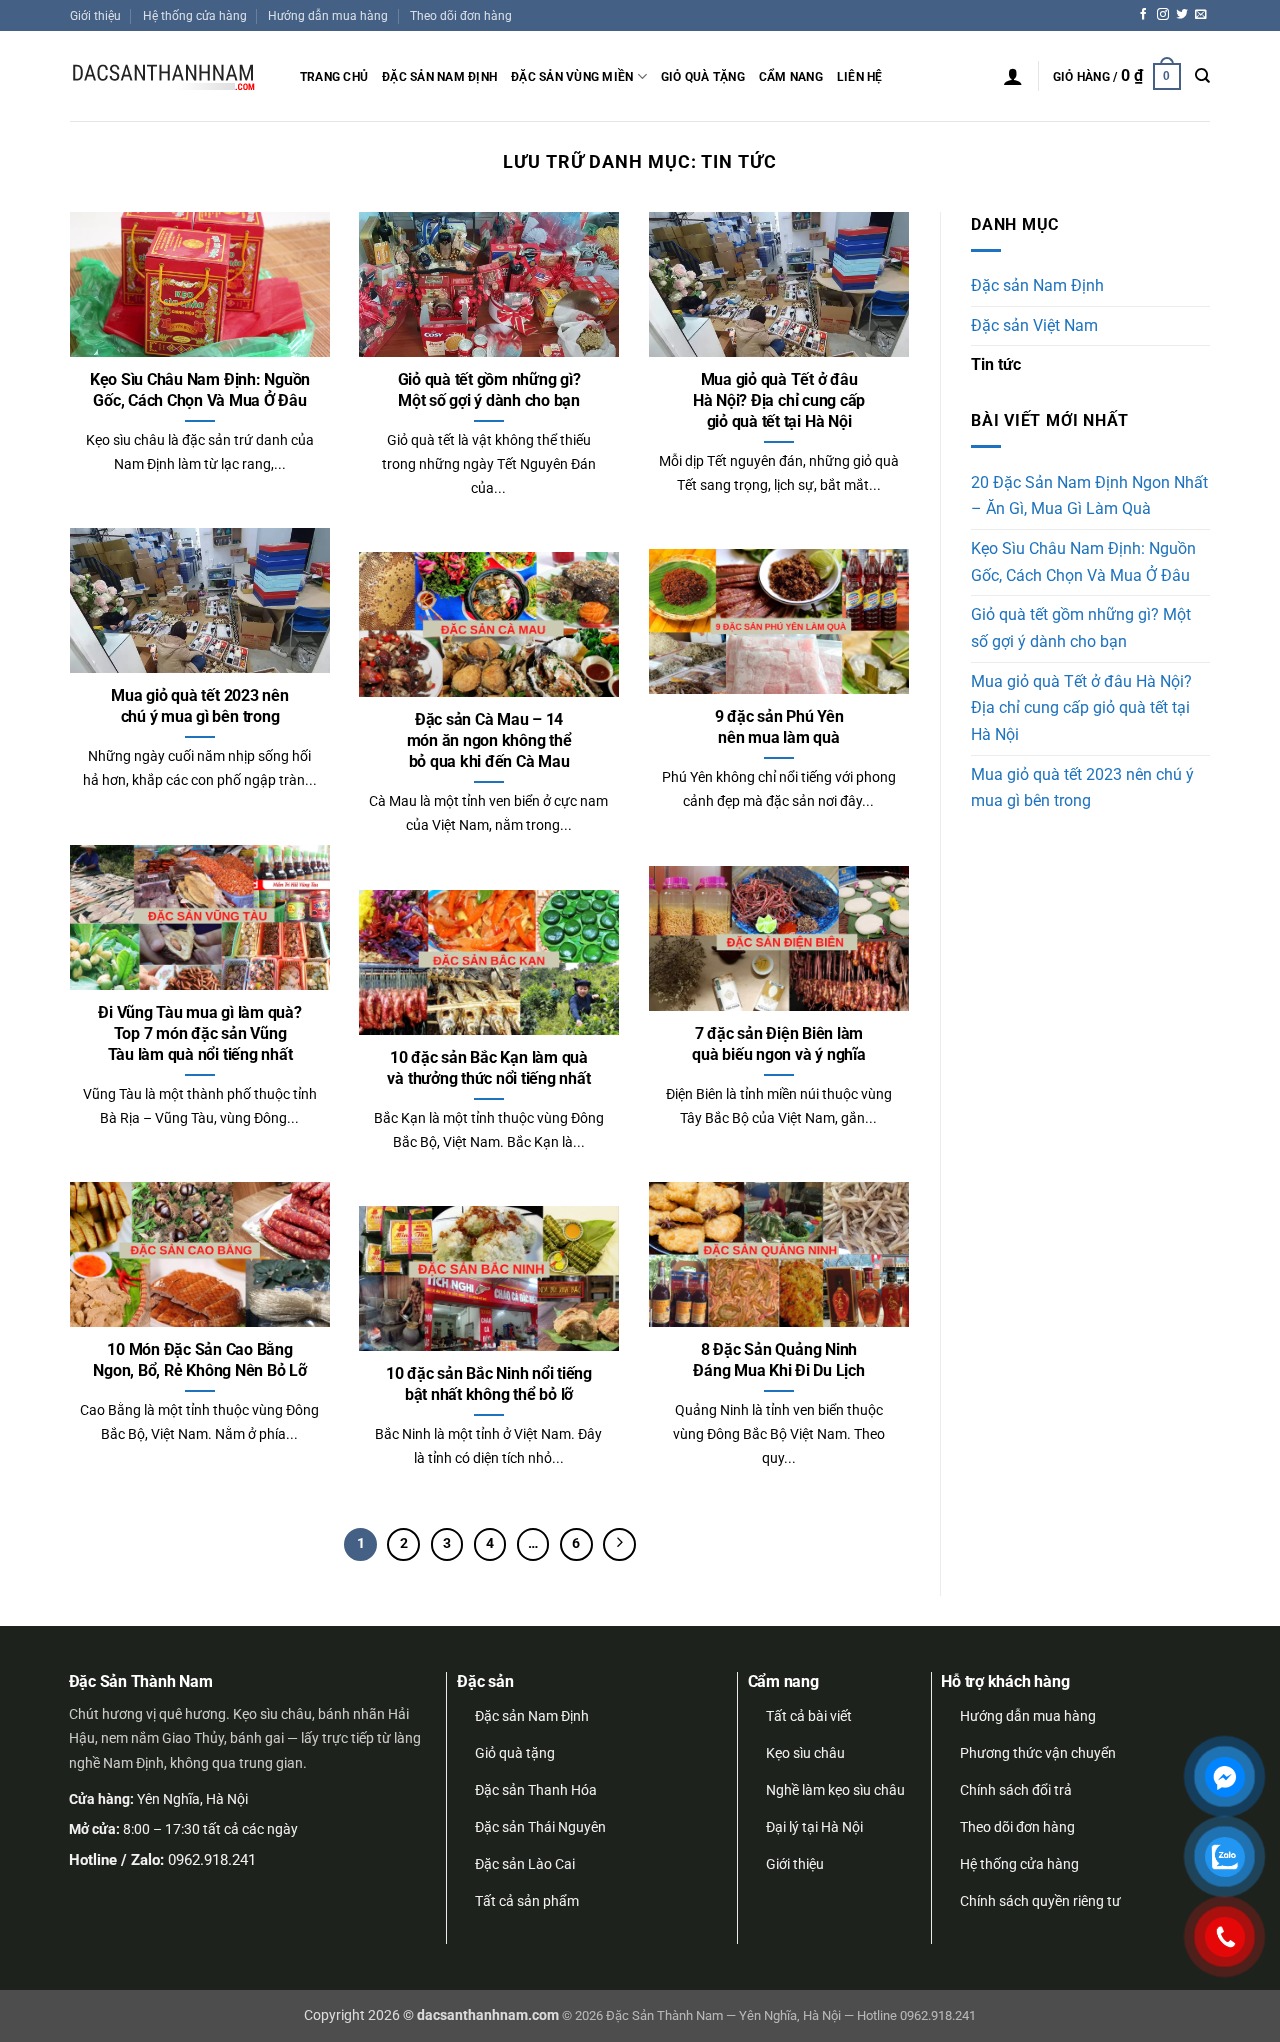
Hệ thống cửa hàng (195, 15)
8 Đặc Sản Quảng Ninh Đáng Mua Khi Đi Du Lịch (778, 1360)
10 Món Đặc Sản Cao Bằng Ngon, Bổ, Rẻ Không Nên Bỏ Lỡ (199, 1360)
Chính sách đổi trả (1016, 1790)
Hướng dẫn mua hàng (328, 15)
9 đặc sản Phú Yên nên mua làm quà (779, 727)
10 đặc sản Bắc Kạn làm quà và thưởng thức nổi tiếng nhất (488, 1068)
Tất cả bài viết (809, 1716)
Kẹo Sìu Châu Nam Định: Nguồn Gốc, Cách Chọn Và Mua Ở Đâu (200, 390)
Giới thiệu (95, 15)
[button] (1013, 76)
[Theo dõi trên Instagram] (1163, 14)
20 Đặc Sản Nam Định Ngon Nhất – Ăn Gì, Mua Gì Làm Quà (1089, 496)
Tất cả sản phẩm (527, 1901)
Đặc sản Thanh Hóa (536, 1790)
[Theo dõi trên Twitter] (1182, 14)
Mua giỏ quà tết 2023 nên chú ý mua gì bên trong (199, 706)
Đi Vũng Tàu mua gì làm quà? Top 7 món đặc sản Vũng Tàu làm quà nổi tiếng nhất (200, 1033)
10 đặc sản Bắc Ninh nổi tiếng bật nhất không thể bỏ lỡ (489, 1384)
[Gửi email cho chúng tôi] (1201, 14)
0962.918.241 (212, 1860)
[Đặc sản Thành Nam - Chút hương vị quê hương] (170, 76)
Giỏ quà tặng (703, 76)
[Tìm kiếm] (1202, 76)
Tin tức (996, 365)
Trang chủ (334, 76)
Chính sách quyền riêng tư (1040, 1901)
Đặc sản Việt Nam (1034, 326)
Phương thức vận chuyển (1038, 1753)
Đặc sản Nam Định (439, 76)
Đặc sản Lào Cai (525, 1864)
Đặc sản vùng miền (572, 76)
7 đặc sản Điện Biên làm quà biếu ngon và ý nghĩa (778, 1044)
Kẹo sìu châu (805, 1753)
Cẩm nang (791, 76)
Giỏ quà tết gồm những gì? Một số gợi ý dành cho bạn (489, 390)
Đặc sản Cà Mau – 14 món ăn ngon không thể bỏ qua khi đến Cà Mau (489, 740)
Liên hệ (860, 76)
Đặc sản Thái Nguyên (540, 1827)
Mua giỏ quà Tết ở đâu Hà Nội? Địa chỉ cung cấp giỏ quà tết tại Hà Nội (779, 400)
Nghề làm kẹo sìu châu (835, 1790)
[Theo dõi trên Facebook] (1144, 14)
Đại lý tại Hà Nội (814, 1827)
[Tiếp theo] (619, 1544)
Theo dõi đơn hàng (461, 15)
